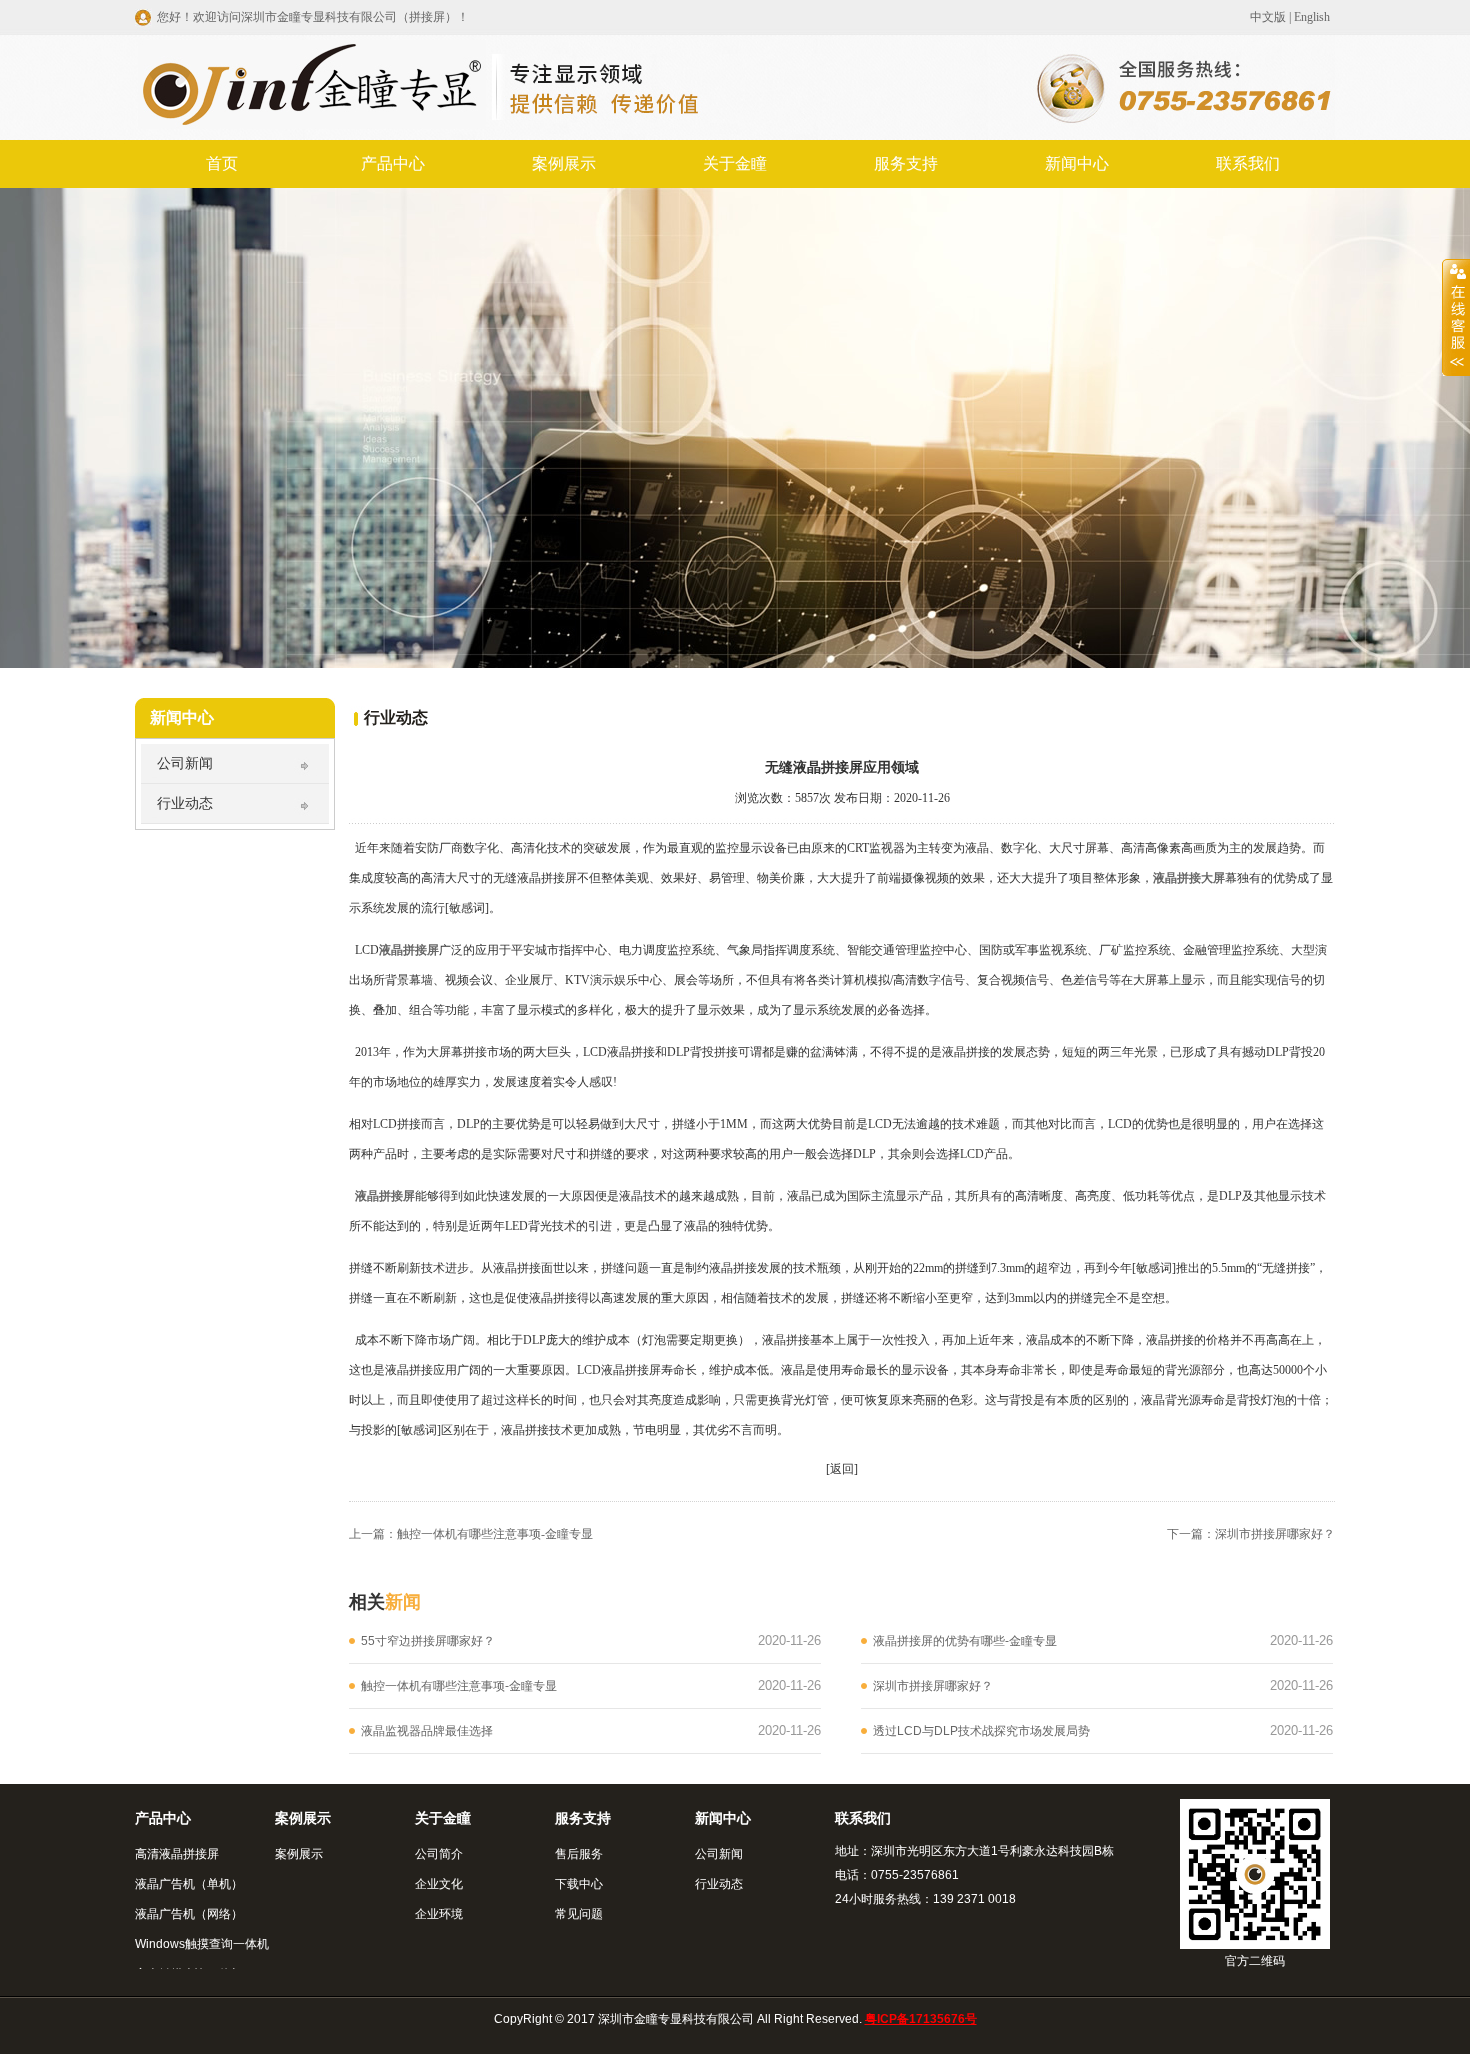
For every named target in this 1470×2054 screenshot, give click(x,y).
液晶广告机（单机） (189, 1884)
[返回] (842, 1469)
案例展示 (564, 163)
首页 (222, 163)
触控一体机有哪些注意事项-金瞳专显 (495, 1534)
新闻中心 (1077, 163)
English (1312, 17)
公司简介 (439, 1854)
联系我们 (1248, 163)
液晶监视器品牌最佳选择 (427, 1731)
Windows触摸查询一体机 (202, 1944)
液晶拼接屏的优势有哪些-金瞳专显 (965, 1641)
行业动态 (185, 803)
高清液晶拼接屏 (177, 1854)
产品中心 (393, 163)
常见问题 (579, 1914)
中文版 (1268, 17)
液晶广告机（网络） (189, 1914)
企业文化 (439, 1884)
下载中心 (579, 1884)
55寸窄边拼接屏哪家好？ (428, 1641)
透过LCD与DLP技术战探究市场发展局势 (981, 1731)
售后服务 (579, 1854)
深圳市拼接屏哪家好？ (1275, 1534)
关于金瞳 (735, 163)
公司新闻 (185, 763)
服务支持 (906, 163)
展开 (1456, 317)
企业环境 (439, 1914)
